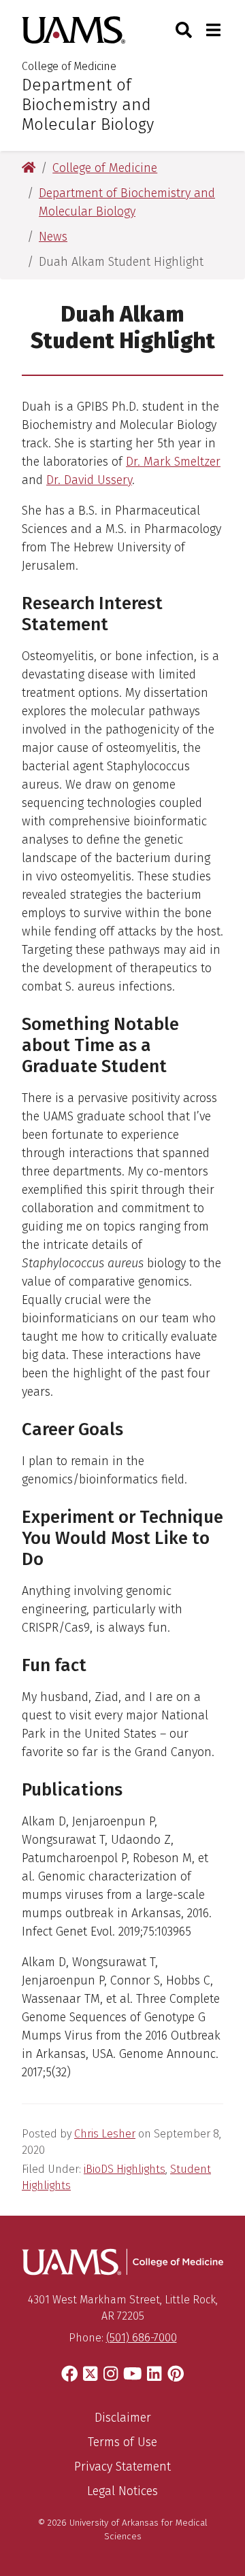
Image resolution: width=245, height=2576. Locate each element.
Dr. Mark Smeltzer (173, 462)
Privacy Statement (122, 2467)
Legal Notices (122, 2491)
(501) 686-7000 (142, 2338)
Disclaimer (123, 2418)
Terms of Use (122, 2442)
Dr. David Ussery (89, 480)
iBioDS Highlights (125, 2169)
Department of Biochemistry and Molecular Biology (88, 105)
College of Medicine (69, 66)
